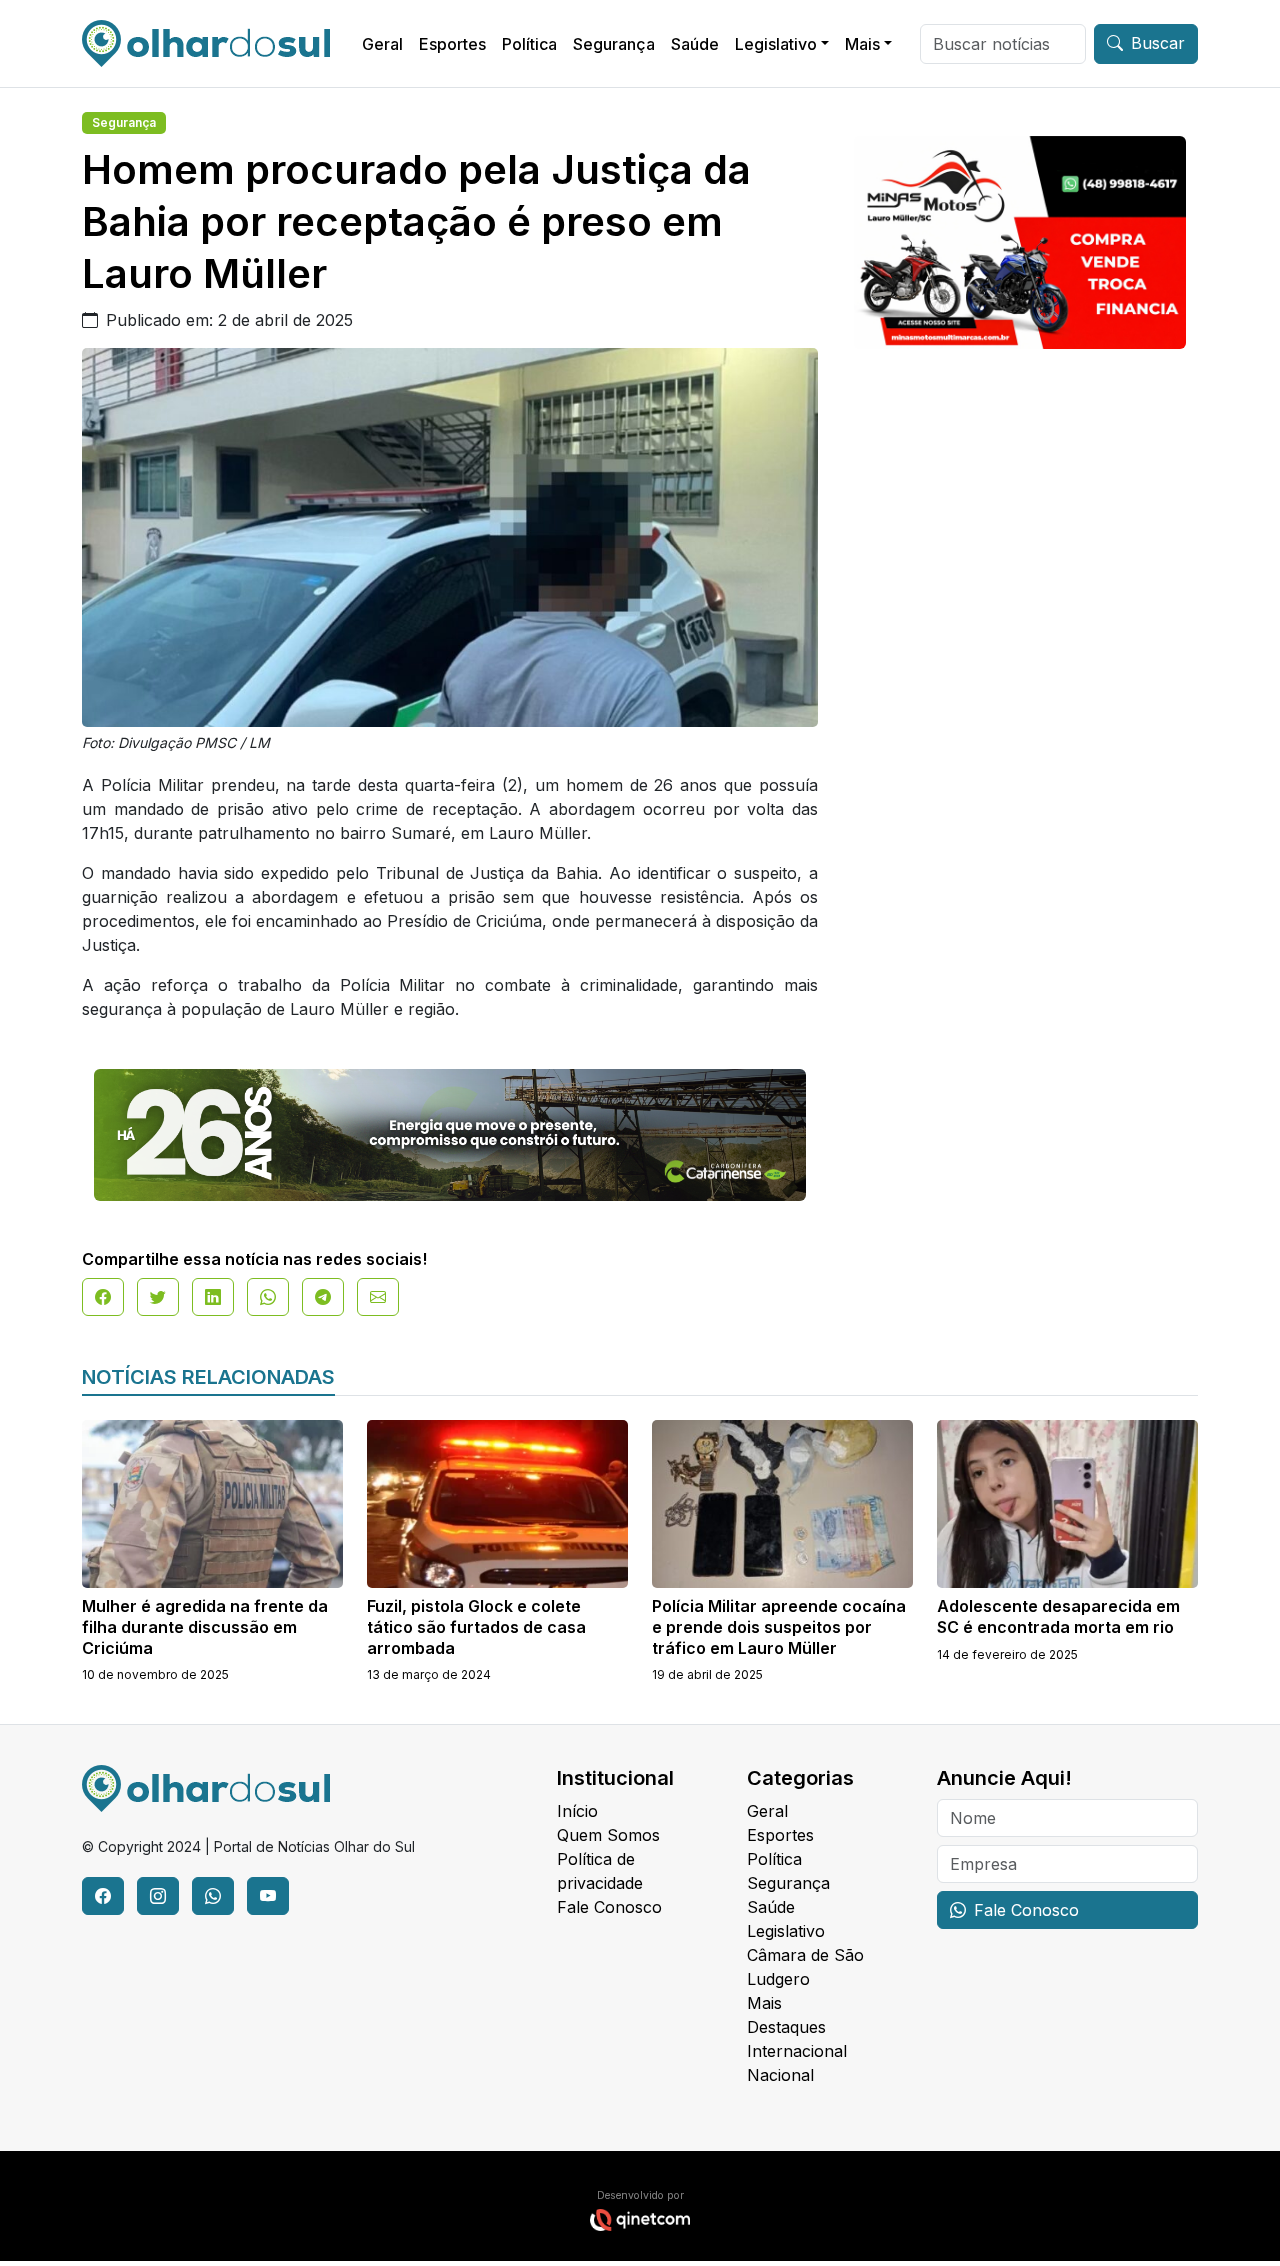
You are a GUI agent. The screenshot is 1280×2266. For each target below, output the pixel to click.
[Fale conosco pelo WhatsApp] (213, 1896)
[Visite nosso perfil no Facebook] (103, 1896)
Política (529, 44)
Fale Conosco (609, 1907)
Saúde (695, 44)
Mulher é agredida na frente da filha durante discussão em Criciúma (205, 1627)
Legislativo (776, 44)
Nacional (780, 2075)
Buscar (1158, 43)
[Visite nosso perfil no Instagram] (158, 1896)
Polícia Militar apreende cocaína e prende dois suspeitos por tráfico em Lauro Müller (779, 1627)
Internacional (797, 2051)
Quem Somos (608, 1835)
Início (577, 1811)
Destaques (786, 2027)
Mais (862, 44)
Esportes (452, 44)
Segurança (614, 44)
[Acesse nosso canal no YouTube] (268, 1896)
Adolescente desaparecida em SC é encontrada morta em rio (1058, 1616)
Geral (382, 44)
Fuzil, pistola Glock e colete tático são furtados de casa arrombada (476, 1627)
